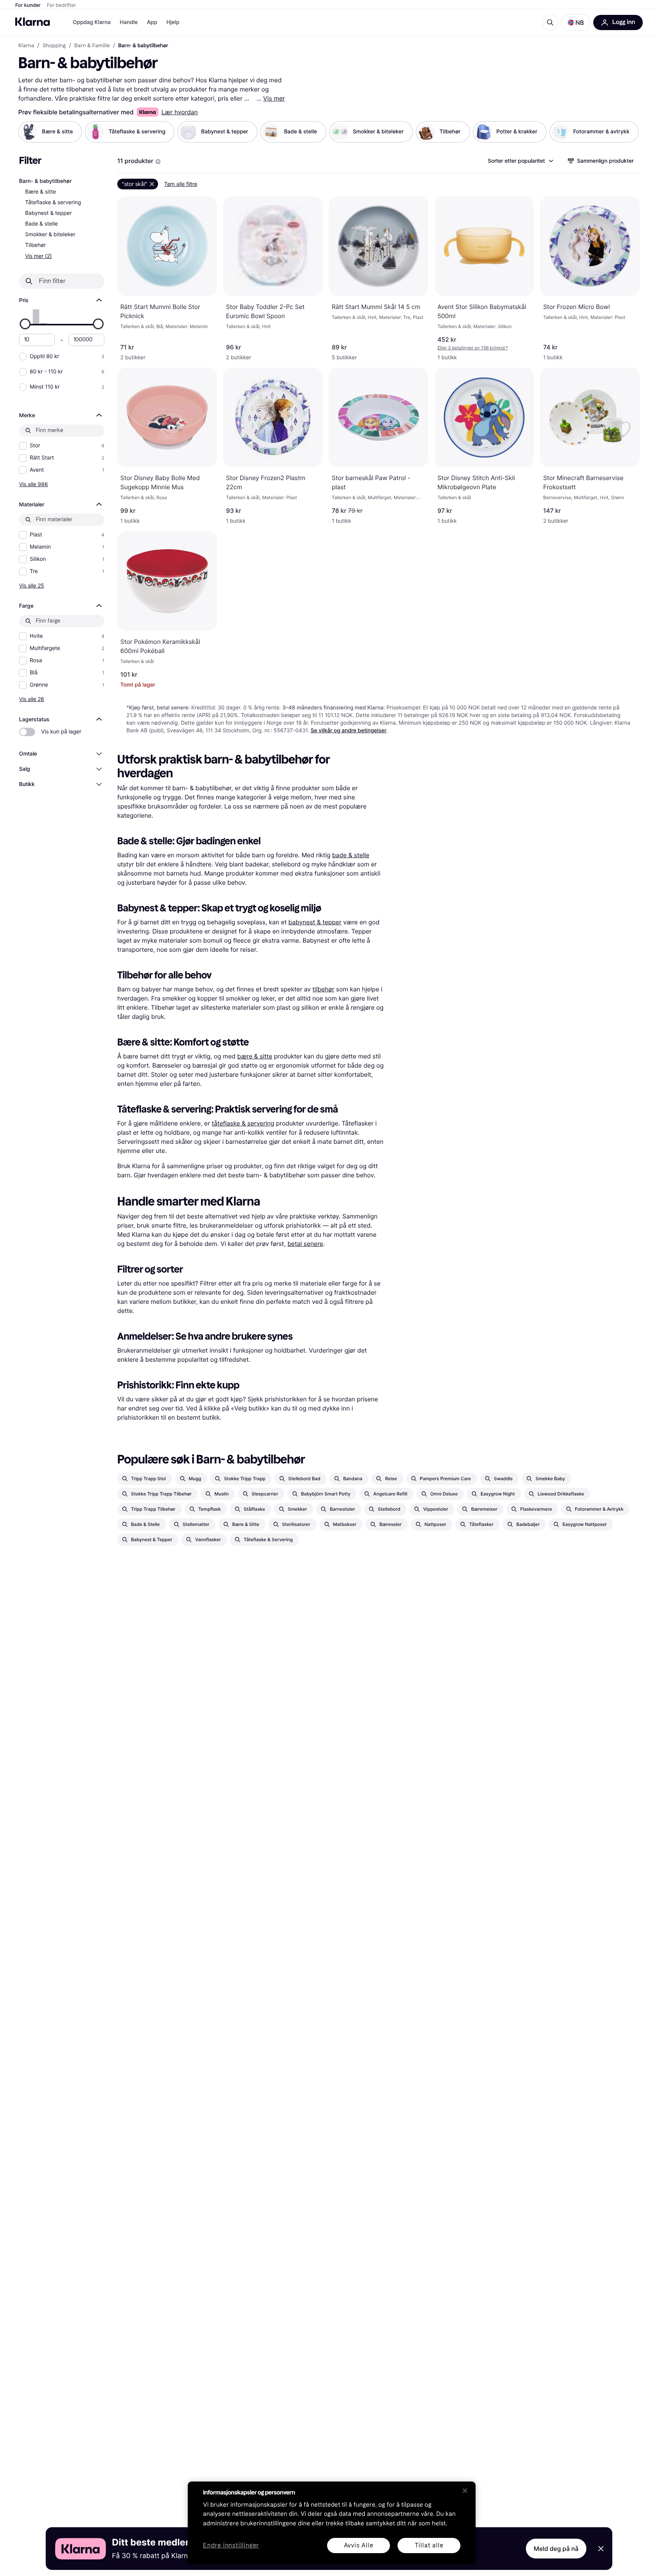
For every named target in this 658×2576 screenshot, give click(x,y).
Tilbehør (35, 245)
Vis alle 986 (34, 484)
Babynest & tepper (48, 213)
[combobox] (520, 161)
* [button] (473, 348)
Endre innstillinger (231, 2546)
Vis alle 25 (32, 585)
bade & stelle (351, 855)
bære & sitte (255, 1056)
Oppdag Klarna (92, 22)
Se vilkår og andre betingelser (349, 731)
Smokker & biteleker (50, 235)
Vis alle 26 (32, 699)
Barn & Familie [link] (92, 46)
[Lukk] (465, 2491)
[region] (332, 2523)
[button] (576, 22)
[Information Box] (158, 162)
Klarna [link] (26, 46)
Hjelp (173, 22)
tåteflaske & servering (243, 1123)
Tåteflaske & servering (53, 203)
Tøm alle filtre (181, 184)
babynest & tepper (315, 922)
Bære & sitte (41, 192)
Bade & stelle (42, 224)
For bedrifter (61, 5)
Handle (129, 22)
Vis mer (274, 98)
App (152, 22)
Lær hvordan (180, 112)
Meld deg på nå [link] (556, 2549)
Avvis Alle (359, 2545)
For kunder (28, 5)
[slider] (25, 324)
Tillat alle (429, 2545)
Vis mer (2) (38, 256)
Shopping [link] (54, 46)
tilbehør (323, 989)
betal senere (305, 1244)
